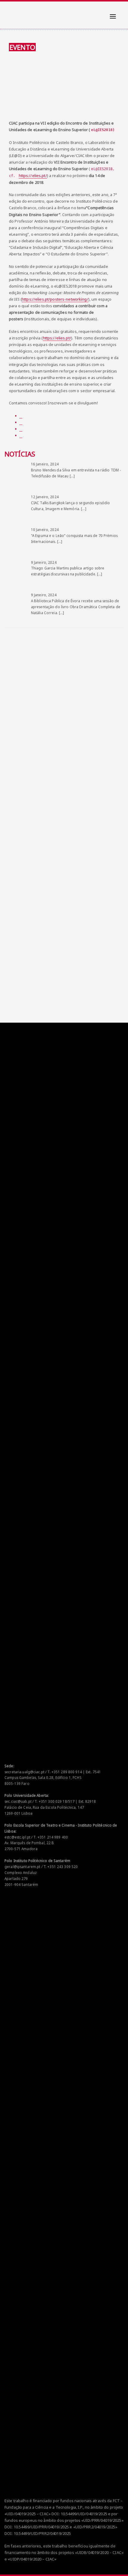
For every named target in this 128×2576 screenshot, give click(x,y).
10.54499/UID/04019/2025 (84, 2514)
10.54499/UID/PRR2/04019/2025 (42, 2533)
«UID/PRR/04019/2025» (102, 2520)
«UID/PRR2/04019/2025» (95, 2527)
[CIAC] (10, 12)
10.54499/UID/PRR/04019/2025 (41, 2527)
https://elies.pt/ (33, 176)
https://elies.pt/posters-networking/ (55, 299)
